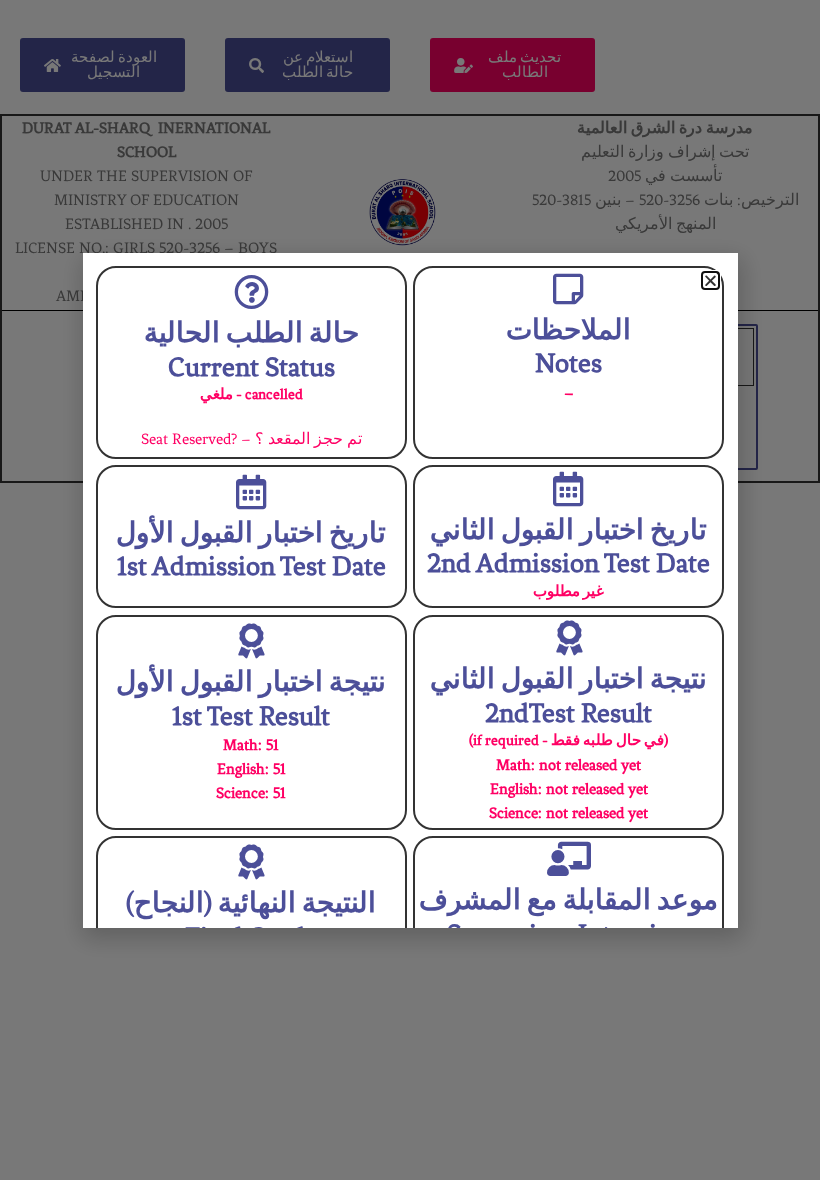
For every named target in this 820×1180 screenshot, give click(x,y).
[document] (410, 590)
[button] (710, 280)
